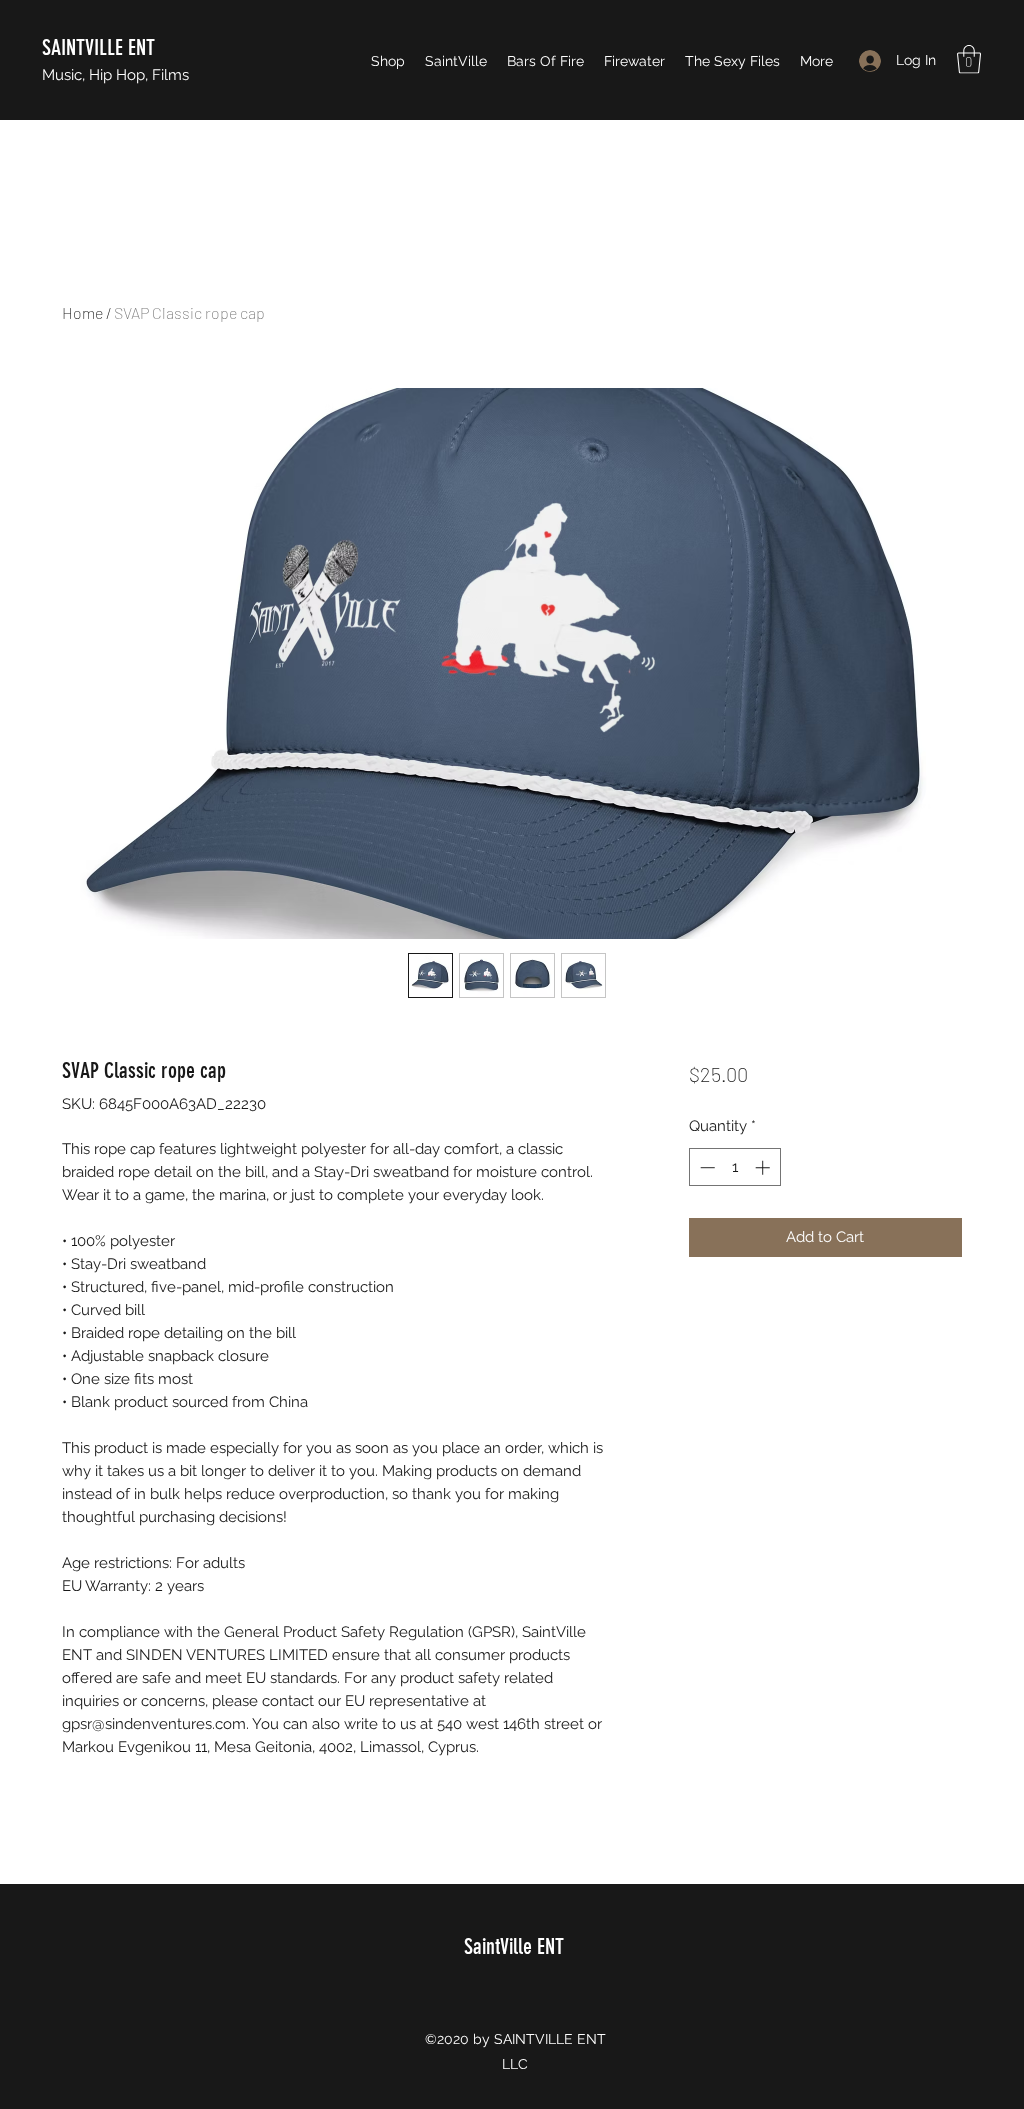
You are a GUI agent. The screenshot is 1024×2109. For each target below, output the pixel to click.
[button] (969, 59)
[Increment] (764, 1167)
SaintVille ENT (514, 1946)
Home (82, 312)
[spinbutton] (734, 1167)
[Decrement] (705, 1167)
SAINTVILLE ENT (98, 47)
